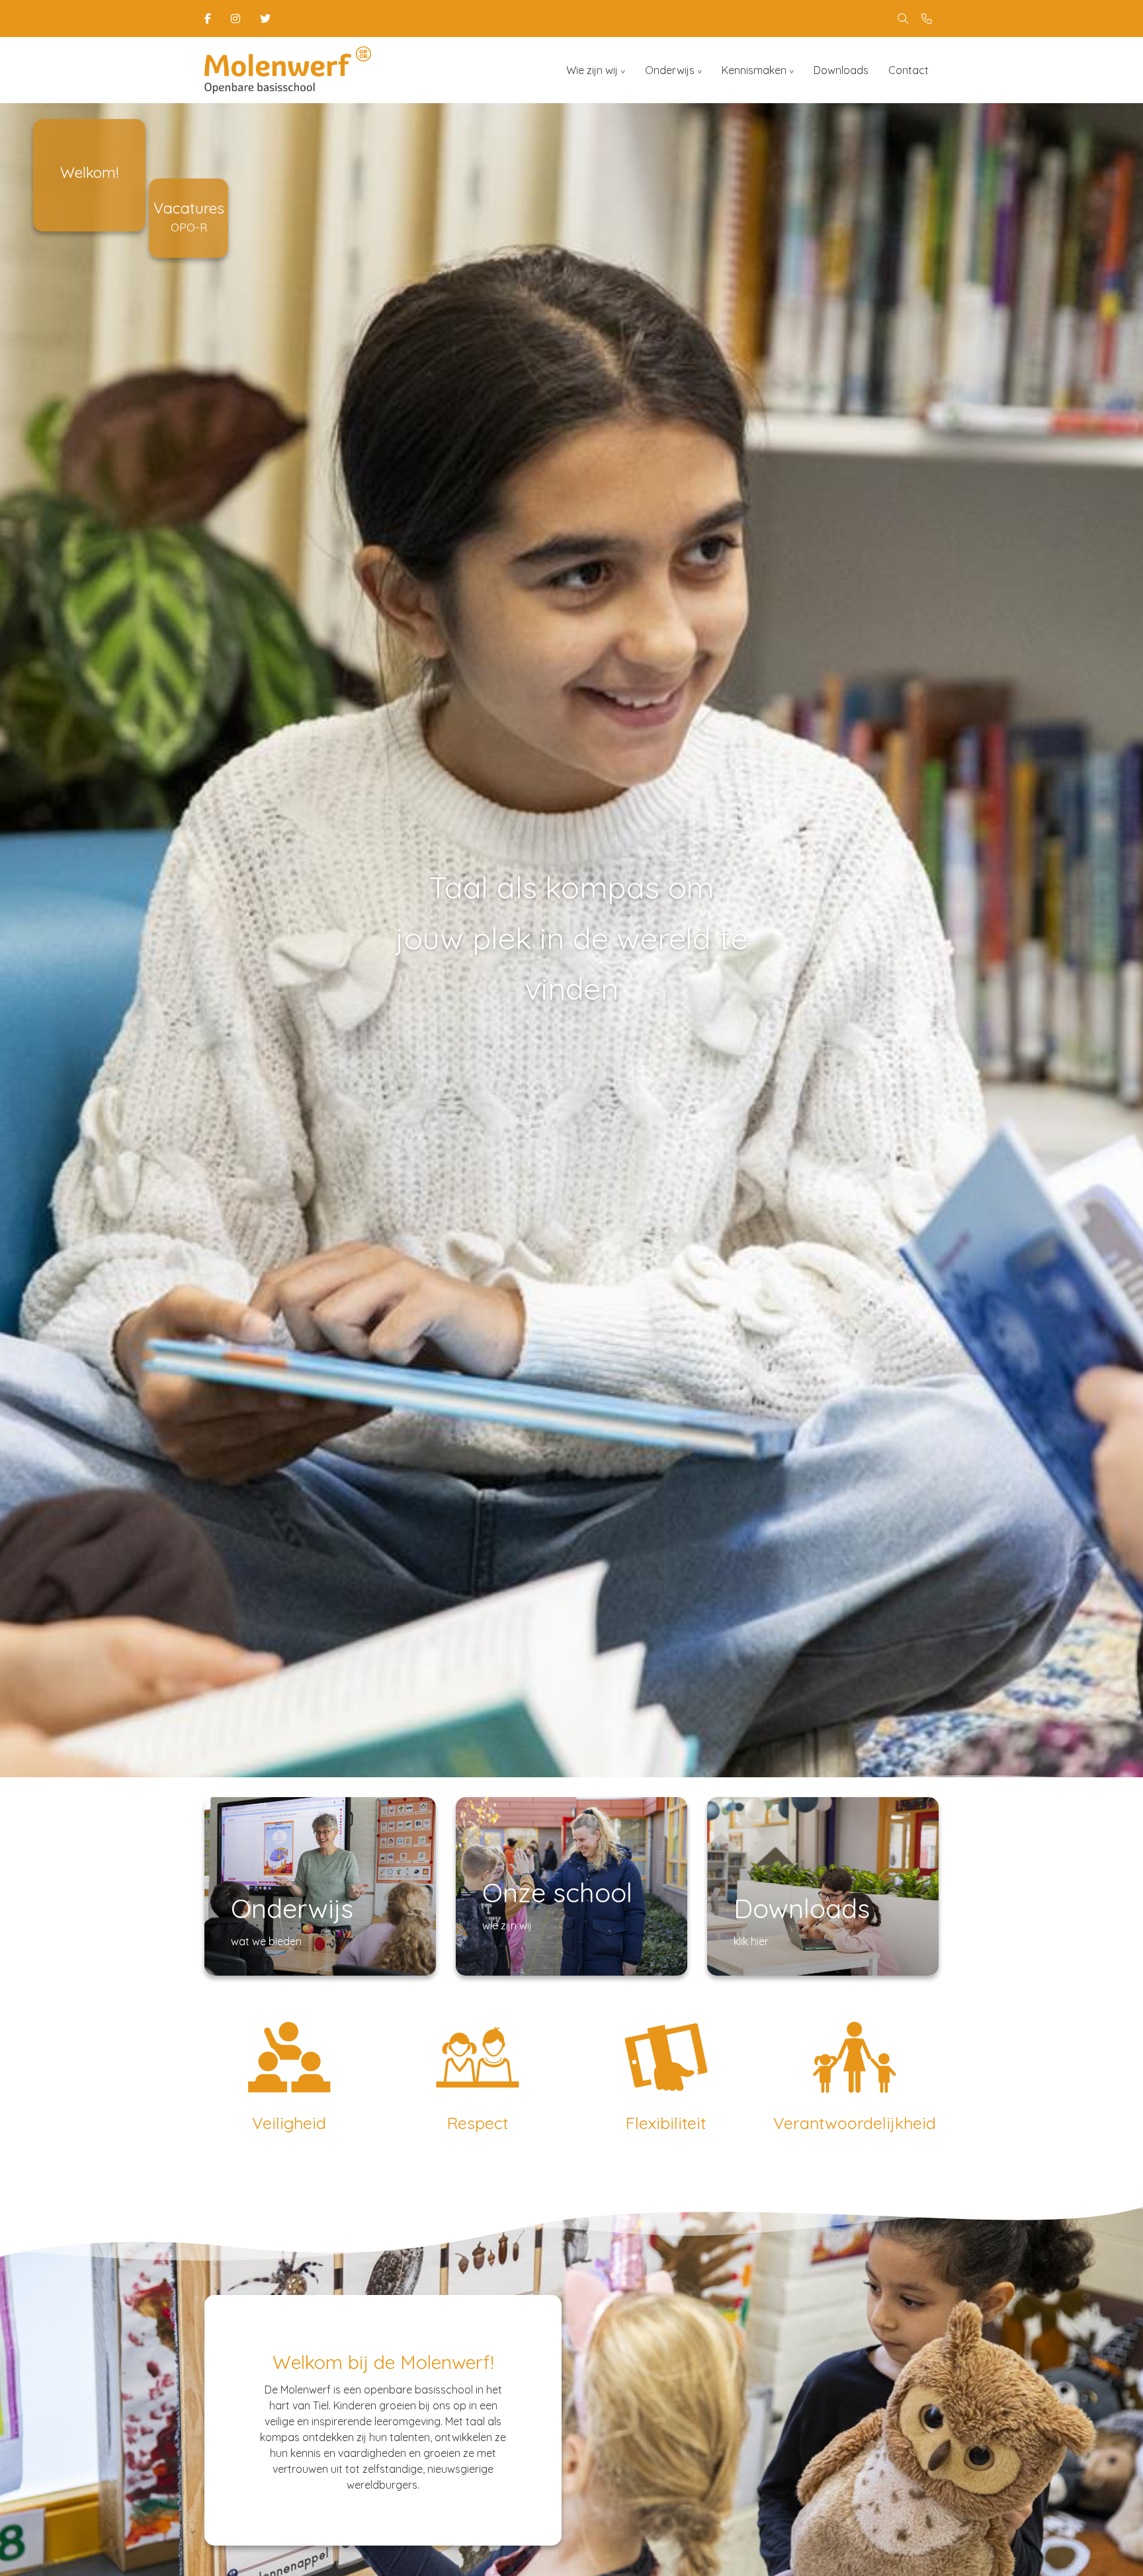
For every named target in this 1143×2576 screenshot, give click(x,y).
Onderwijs (670, 70)
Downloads (841, 70)
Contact (909, 70)
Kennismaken (754, 70)
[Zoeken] (903, 19)
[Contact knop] (927, 19)
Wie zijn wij (592, 70)
